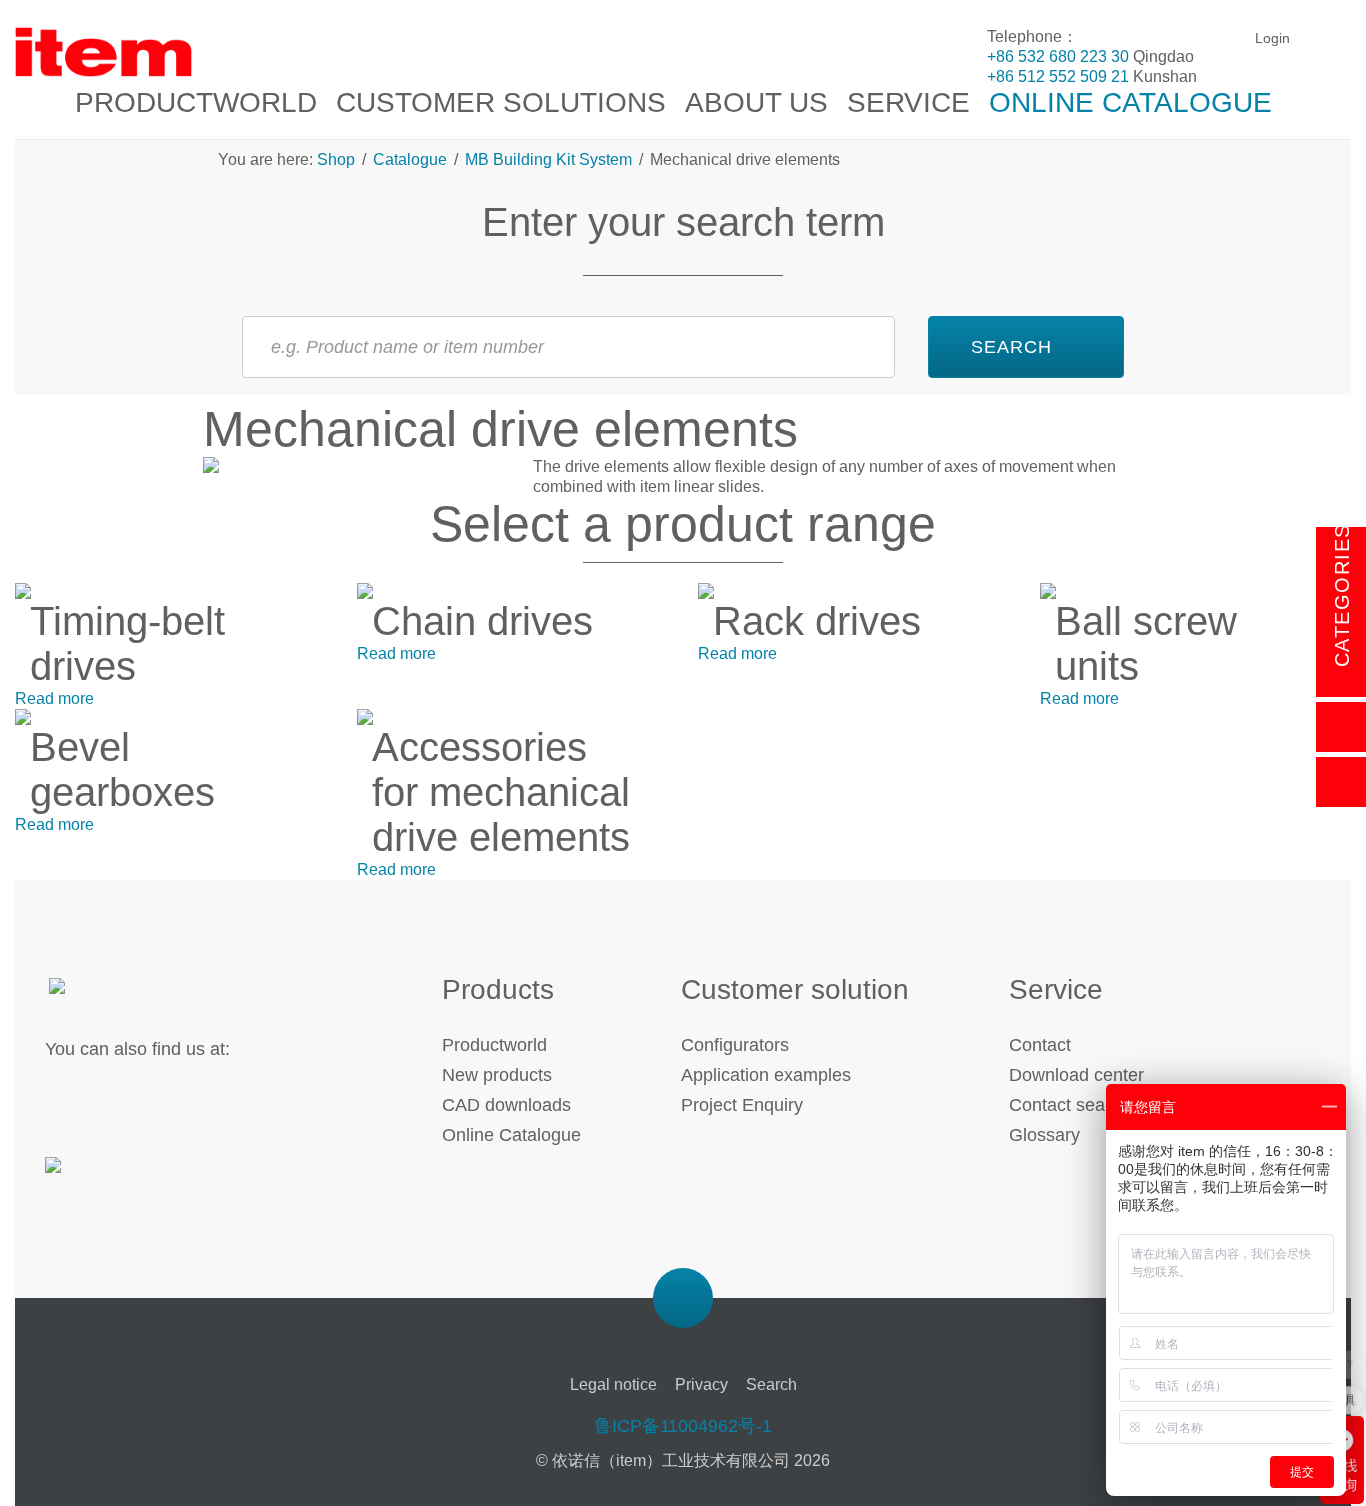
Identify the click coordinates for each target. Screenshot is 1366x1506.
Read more (54, 698)
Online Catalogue (511, 1135)
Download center (1076, 1075)
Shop (338, 159)
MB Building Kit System (548, 159)
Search (771, 1384)
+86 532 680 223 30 (1058, 56)
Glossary (1044, 1135)
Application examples (766, 1075)
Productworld (494, 1045)
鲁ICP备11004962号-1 (683, 1426)
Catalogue (410, 159)
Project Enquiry (742, 1105)
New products (497, 1075)
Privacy (701, 1384)
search (1011, 347)
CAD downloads (506, 1105)
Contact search (1069, 1105)
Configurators (735, 1045)
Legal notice (613, 1384)
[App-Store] (112, 1177)
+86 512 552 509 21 (1058, 76)
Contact (1040, 1045)
